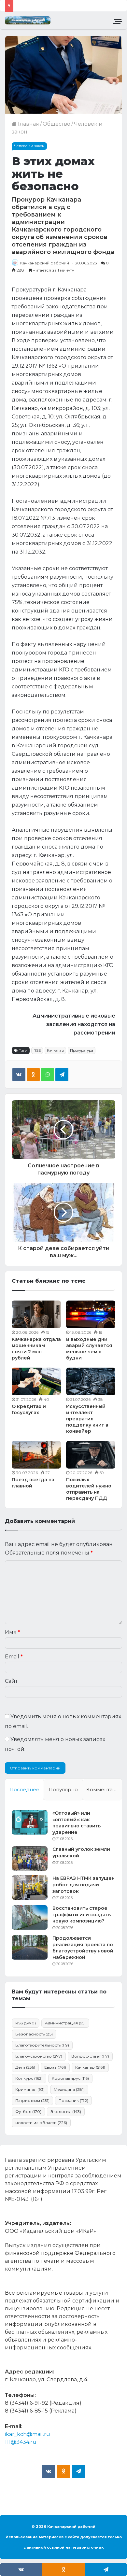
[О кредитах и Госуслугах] (36, 1381)
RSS (37, 1050)
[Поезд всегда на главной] (36, 1455)
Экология (66, 2111)
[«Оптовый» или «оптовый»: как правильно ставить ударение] (30, 1822)
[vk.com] (49, 2471)
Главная (28, 124)
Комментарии (104, 1789)
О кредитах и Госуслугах (29, 1409)
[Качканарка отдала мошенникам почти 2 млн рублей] (36, 1314)
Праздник (73, 2100)
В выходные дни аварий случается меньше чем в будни (89, 1349)
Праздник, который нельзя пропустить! (71, 6)
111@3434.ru (21, 2442)
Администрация (65, 2023)
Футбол (28, 2111)
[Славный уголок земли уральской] (30, 1858)
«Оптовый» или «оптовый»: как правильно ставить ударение (77, 1823)
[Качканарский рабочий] (28, 20)
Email (14, 1657)
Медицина (69, 2089)
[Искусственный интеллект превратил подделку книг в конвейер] (91, 1381)
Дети (25, 2067)
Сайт (11, 1681)
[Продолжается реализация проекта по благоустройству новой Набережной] (30, 1947)
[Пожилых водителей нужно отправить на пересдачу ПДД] (91, 1455)
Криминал (30, 2089)
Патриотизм (32, 2100)
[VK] (19, 1075)
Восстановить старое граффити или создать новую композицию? (82, 1914)
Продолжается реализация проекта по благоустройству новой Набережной (83, 1948)
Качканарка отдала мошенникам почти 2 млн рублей (36, 1349)
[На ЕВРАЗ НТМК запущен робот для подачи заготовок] (30, 1887)
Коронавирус (70, 2078)
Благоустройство (39, 2056)
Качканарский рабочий (45, 263)
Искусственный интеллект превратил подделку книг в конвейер (87, 1419)
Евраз (55, 2067)
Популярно (63, 1789)
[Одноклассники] (33, 1075)
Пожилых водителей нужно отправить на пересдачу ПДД (89, 1489)
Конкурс (29, 2078)
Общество (56, 124)
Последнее (24, 1789)
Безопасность (34, 2034)
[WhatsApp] (48, 1075)
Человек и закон (29, 146)
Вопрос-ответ (90, 2056)
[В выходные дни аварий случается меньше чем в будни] (91, 1314)
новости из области (41, 2123)
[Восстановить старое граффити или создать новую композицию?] (30, 1917)
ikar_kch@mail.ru (28, 2434)
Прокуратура (82, 1050)
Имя (13, 1632)
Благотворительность (42, 2045)
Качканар (55, 1050)
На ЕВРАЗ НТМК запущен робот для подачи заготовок (84, 1885)
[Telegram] (62, 1075)
